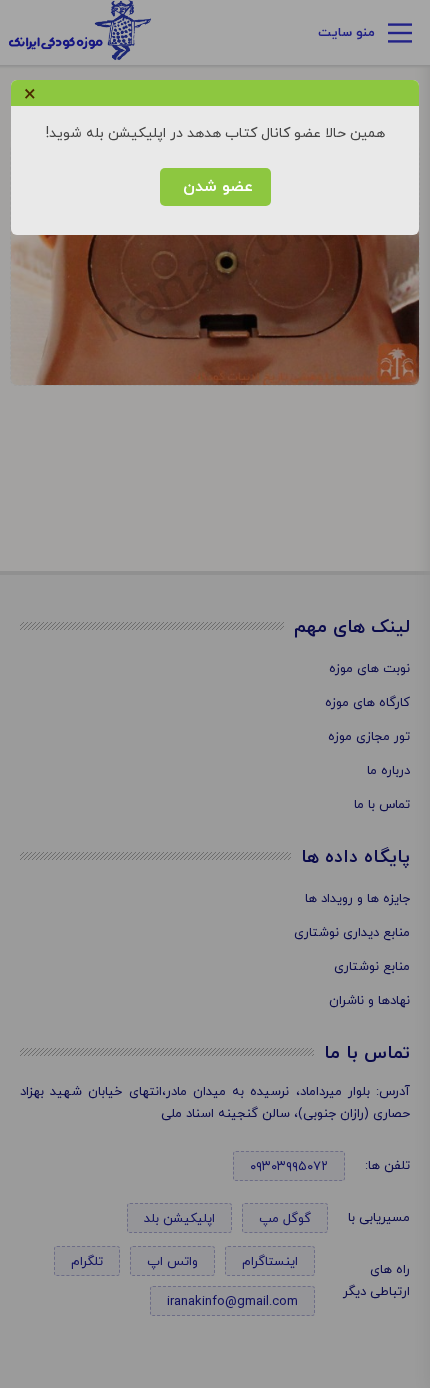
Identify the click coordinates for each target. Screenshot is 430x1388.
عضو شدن (215, 187)
